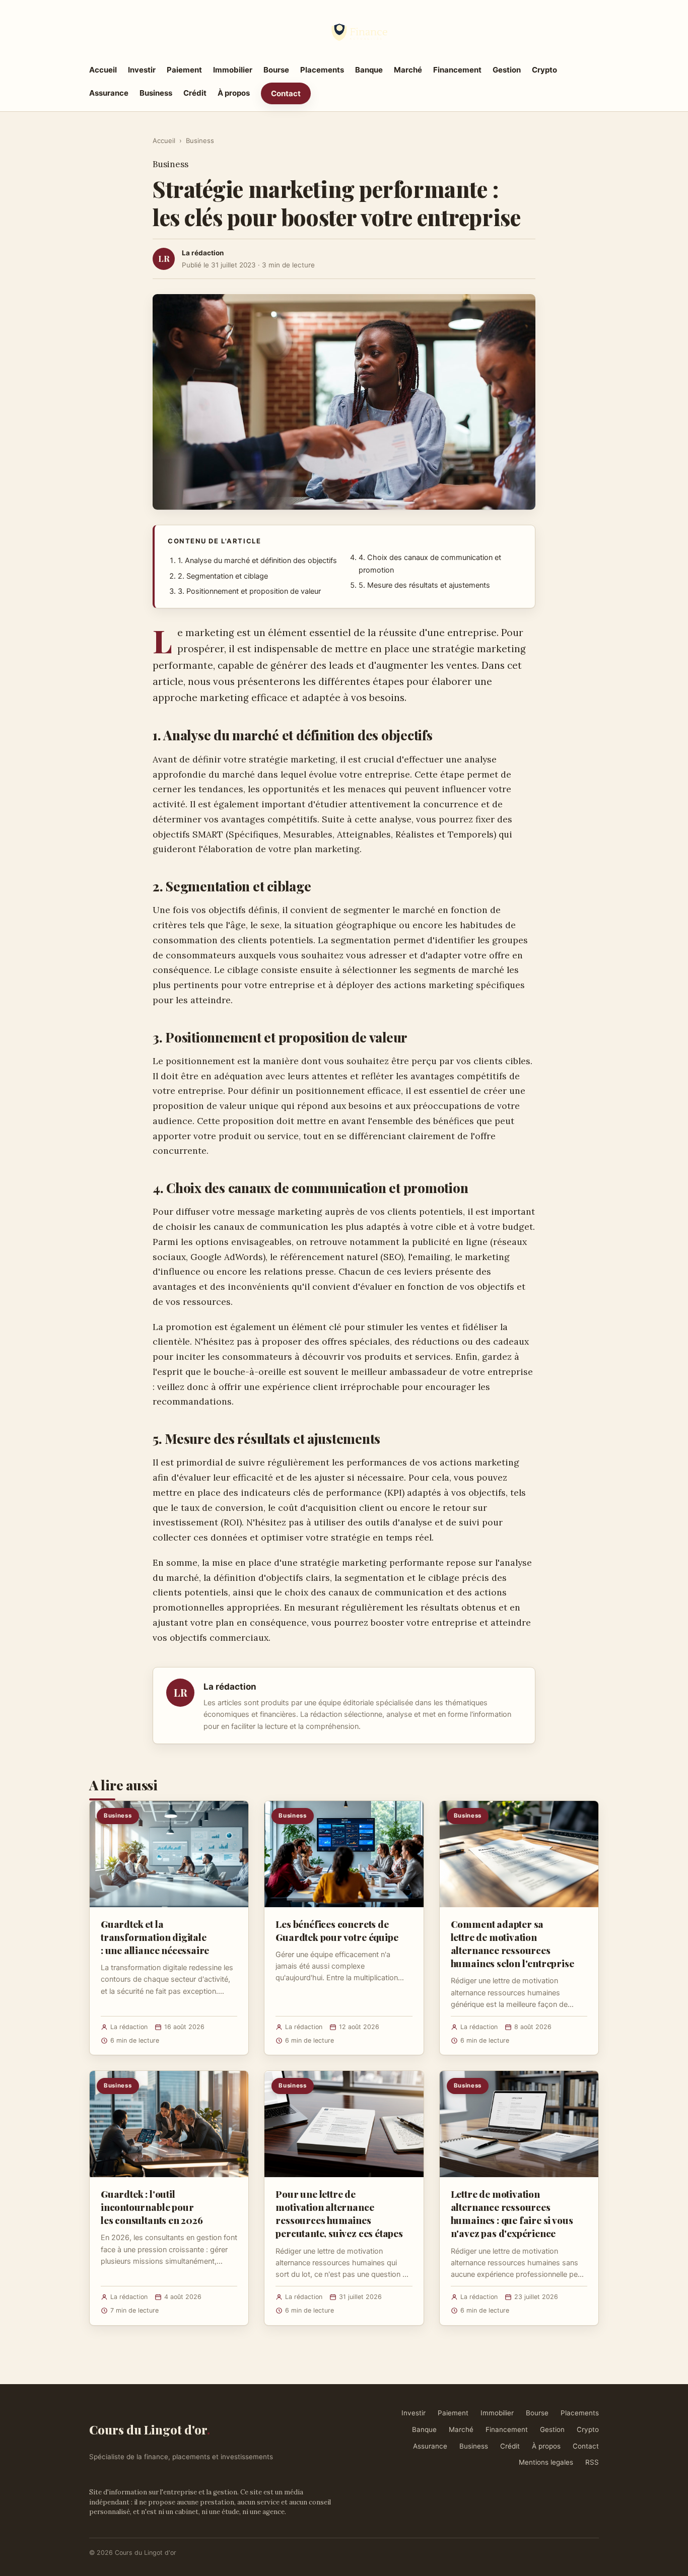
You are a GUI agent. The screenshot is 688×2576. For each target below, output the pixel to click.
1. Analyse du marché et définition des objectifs (257, 561)
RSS (592, 2462)
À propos (234, 93)
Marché (408, 70)
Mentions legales (546, 2462)
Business (156, 93)
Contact (286, 93)
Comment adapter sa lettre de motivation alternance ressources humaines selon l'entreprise (512, 1944)
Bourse (276, 70)
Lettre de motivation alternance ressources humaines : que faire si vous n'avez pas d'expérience (512, 2214)
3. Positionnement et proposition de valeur (249, 591)
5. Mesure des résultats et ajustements (424, 585)
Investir (142, 70)
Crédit (195, 93)
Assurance (109, 93)
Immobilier (233, 70)
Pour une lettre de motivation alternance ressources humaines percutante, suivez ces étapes (339, 2214)
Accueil (103, 70)
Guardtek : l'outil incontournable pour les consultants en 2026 (152, 2207)
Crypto (544, 70)
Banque (369, 70)
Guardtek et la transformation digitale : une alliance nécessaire (155, 1937)
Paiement (184, 70)
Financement (457, 70)
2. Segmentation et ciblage (223, 576)
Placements (322, 70)
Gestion (507, 70)
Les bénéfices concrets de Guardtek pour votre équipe (337, 1930)
